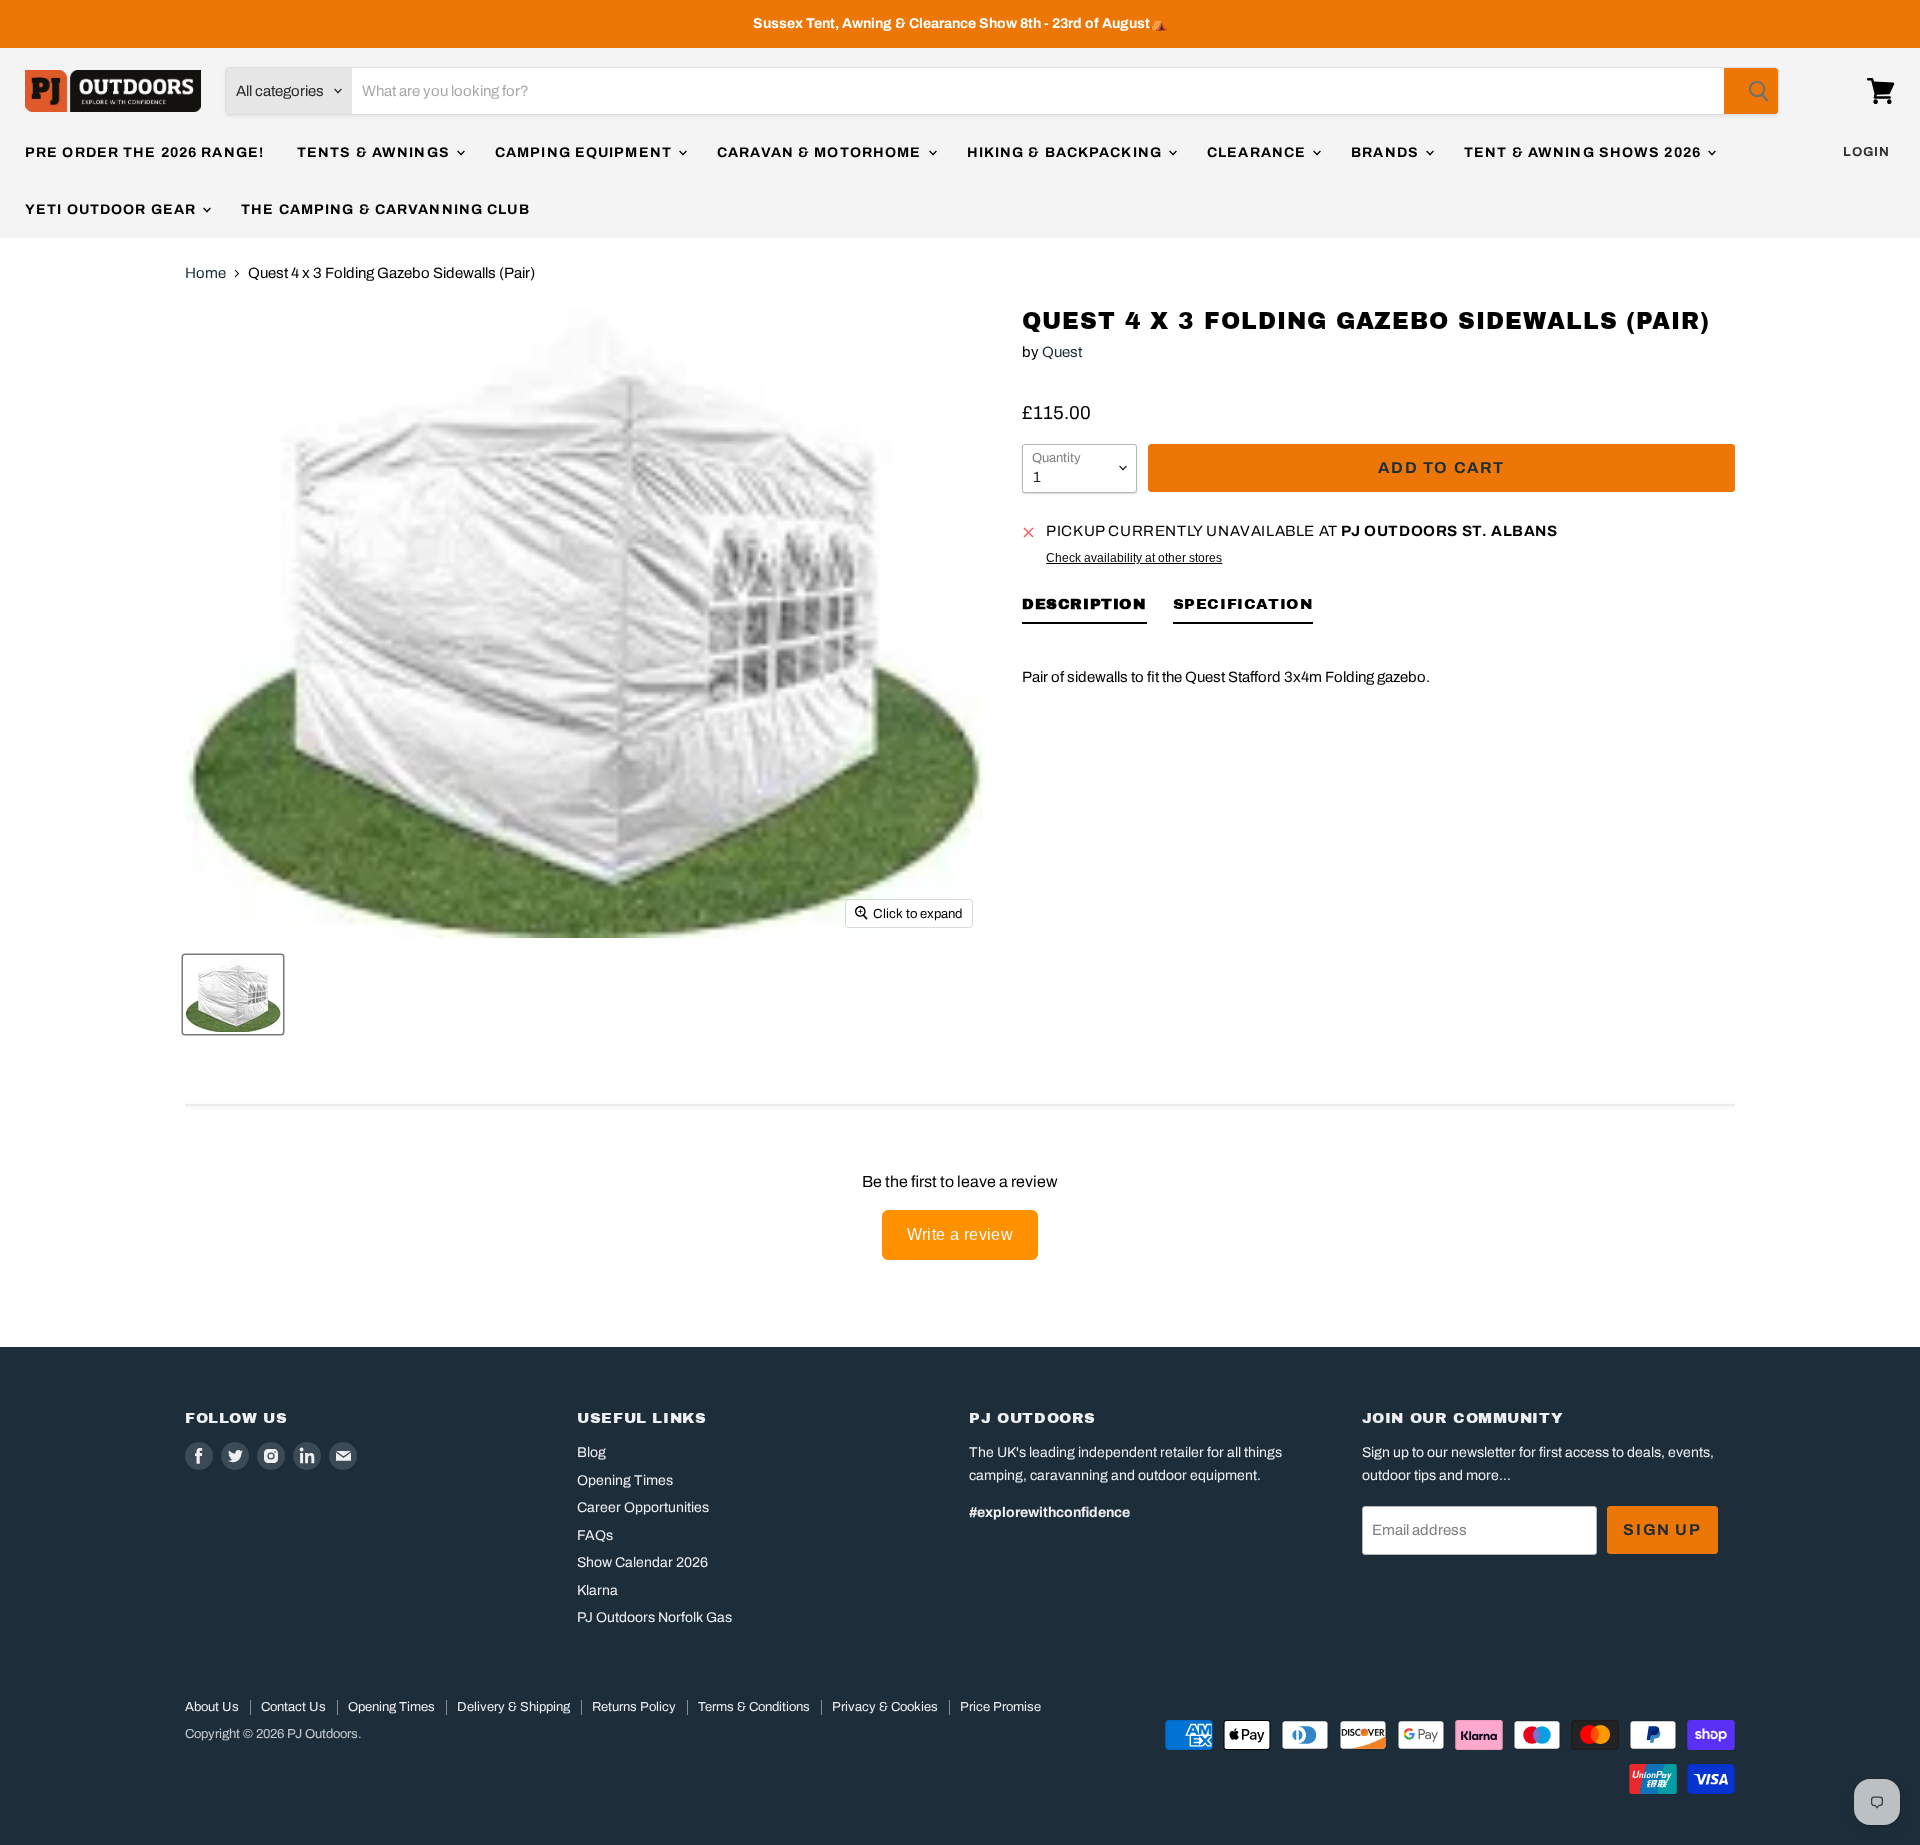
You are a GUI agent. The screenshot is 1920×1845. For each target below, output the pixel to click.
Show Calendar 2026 (642, 1562)
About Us (212, 1707)
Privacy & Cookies (885, 1707)
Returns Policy (634, 1707)
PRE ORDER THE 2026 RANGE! (144, 152)
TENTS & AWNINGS (375, 152)
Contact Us (293, 1707)
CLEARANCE (1258, 152)
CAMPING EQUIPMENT (585, 152)
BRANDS (1387, 152)
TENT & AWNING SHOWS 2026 (1584, 152)
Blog (591, 1452)
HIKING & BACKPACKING (1067, 152)
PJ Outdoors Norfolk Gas (654, 1617)
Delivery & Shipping (513, 1707)
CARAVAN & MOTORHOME (821, 152)
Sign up (1662, 1529)
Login (1866, 152)
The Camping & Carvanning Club (385, 209)
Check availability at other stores (1134, 558)
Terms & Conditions (754, 1707)
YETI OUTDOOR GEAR (112, 209)
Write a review (960, 1234)
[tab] (1084, 608)
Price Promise (1000, 1707)
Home (205, 273)
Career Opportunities (643, 1507)
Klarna (597, 1590)
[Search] (1751, 91)
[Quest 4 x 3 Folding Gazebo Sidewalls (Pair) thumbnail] (233, 994)
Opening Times (625, 1480)
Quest (1062, 352)
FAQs (595, 1535)
